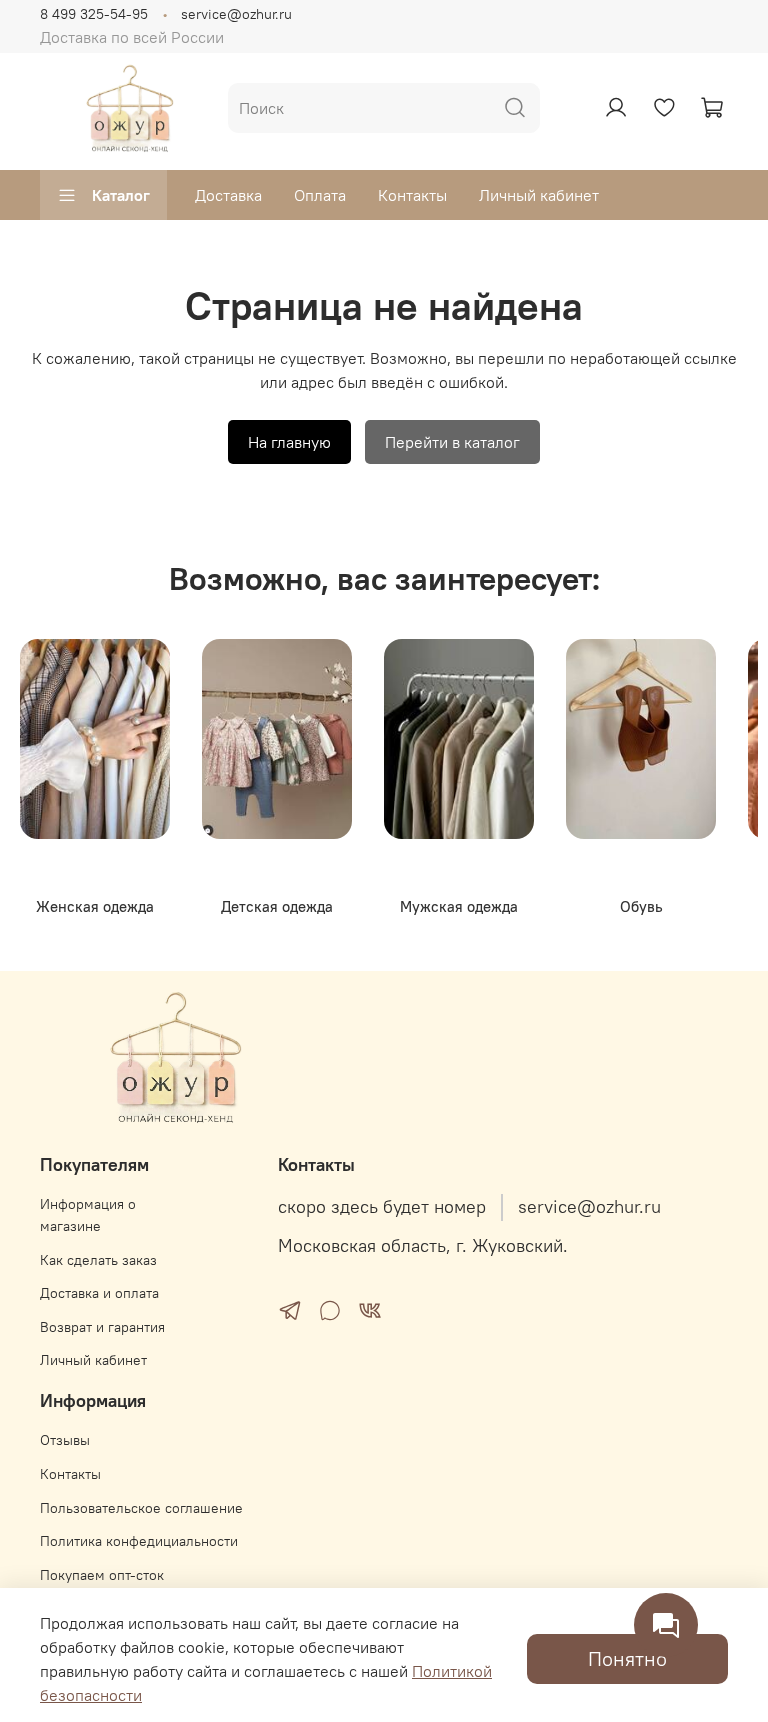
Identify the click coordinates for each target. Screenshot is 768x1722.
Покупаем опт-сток (102, 1575)
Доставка (228, 195)
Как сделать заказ (98, 1260)
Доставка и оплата (99, 1293)
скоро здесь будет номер (382, 1207)
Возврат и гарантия (102, 1327)
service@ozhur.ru (236, 14)
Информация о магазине (88, 1215)
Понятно (627, 1658)
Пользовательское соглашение (141, 1508)
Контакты (412, 195)
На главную (289, 442)
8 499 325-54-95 (94, 14)
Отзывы (65, 1440)
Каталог (121, 195)
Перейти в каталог (452, 442)
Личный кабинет (539, 195)
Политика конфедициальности (139, 1541)
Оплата (320, 195)
